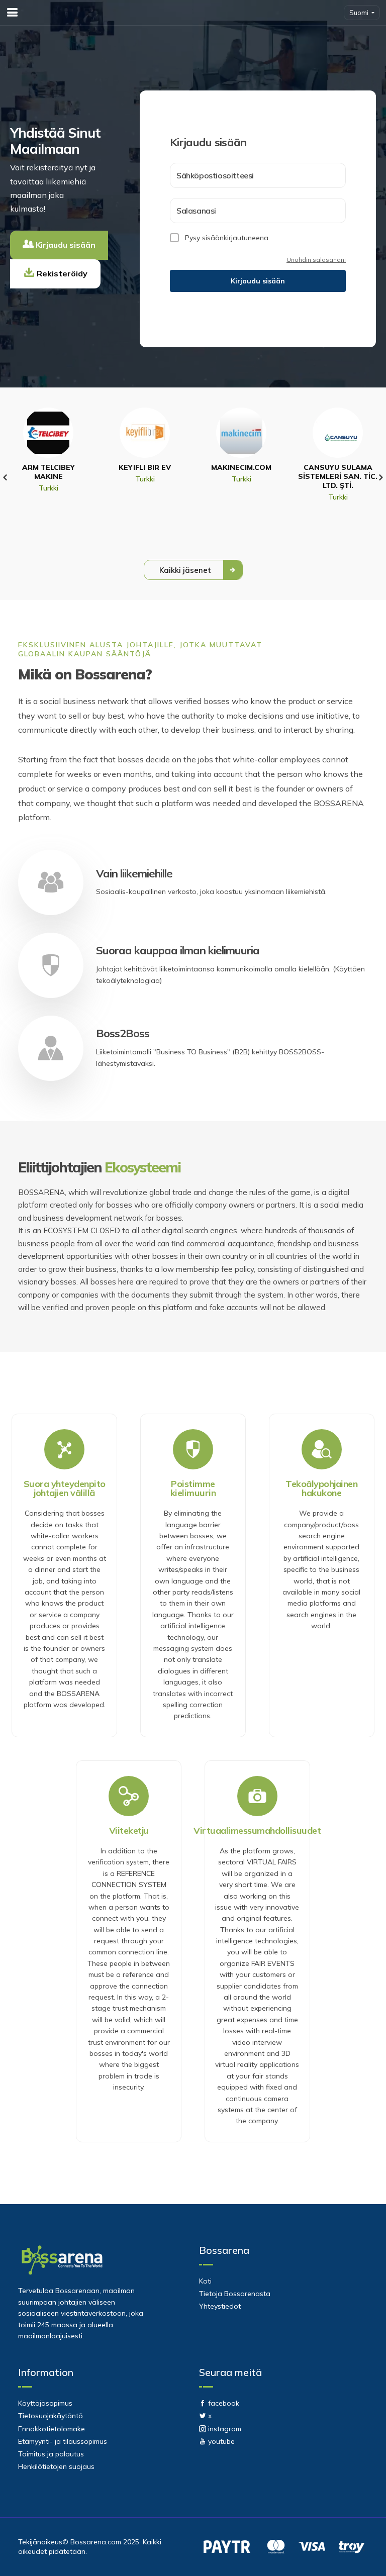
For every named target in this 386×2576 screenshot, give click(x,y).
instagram (224, 2429)
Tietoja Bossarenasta (235, 2294)
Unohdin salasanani (316, 260)
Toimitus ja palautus (51, 2454)
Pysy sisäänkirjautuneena (227, 238)
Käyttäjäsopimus (45, 2403)
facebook (223, 2403)
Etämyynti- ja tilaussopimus (63, 2441)
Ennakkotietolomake (52, 2429)
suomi (360, 13)
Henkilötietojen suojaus (56, 2466)
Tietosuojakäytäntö (51, 2416)
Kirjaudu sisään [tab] (65, 245)
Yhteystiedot (220, 2306)
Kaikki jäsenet (186, 570)
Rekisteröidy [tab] (61, 273)
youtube (220, 2441)
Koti (205, 2281)
